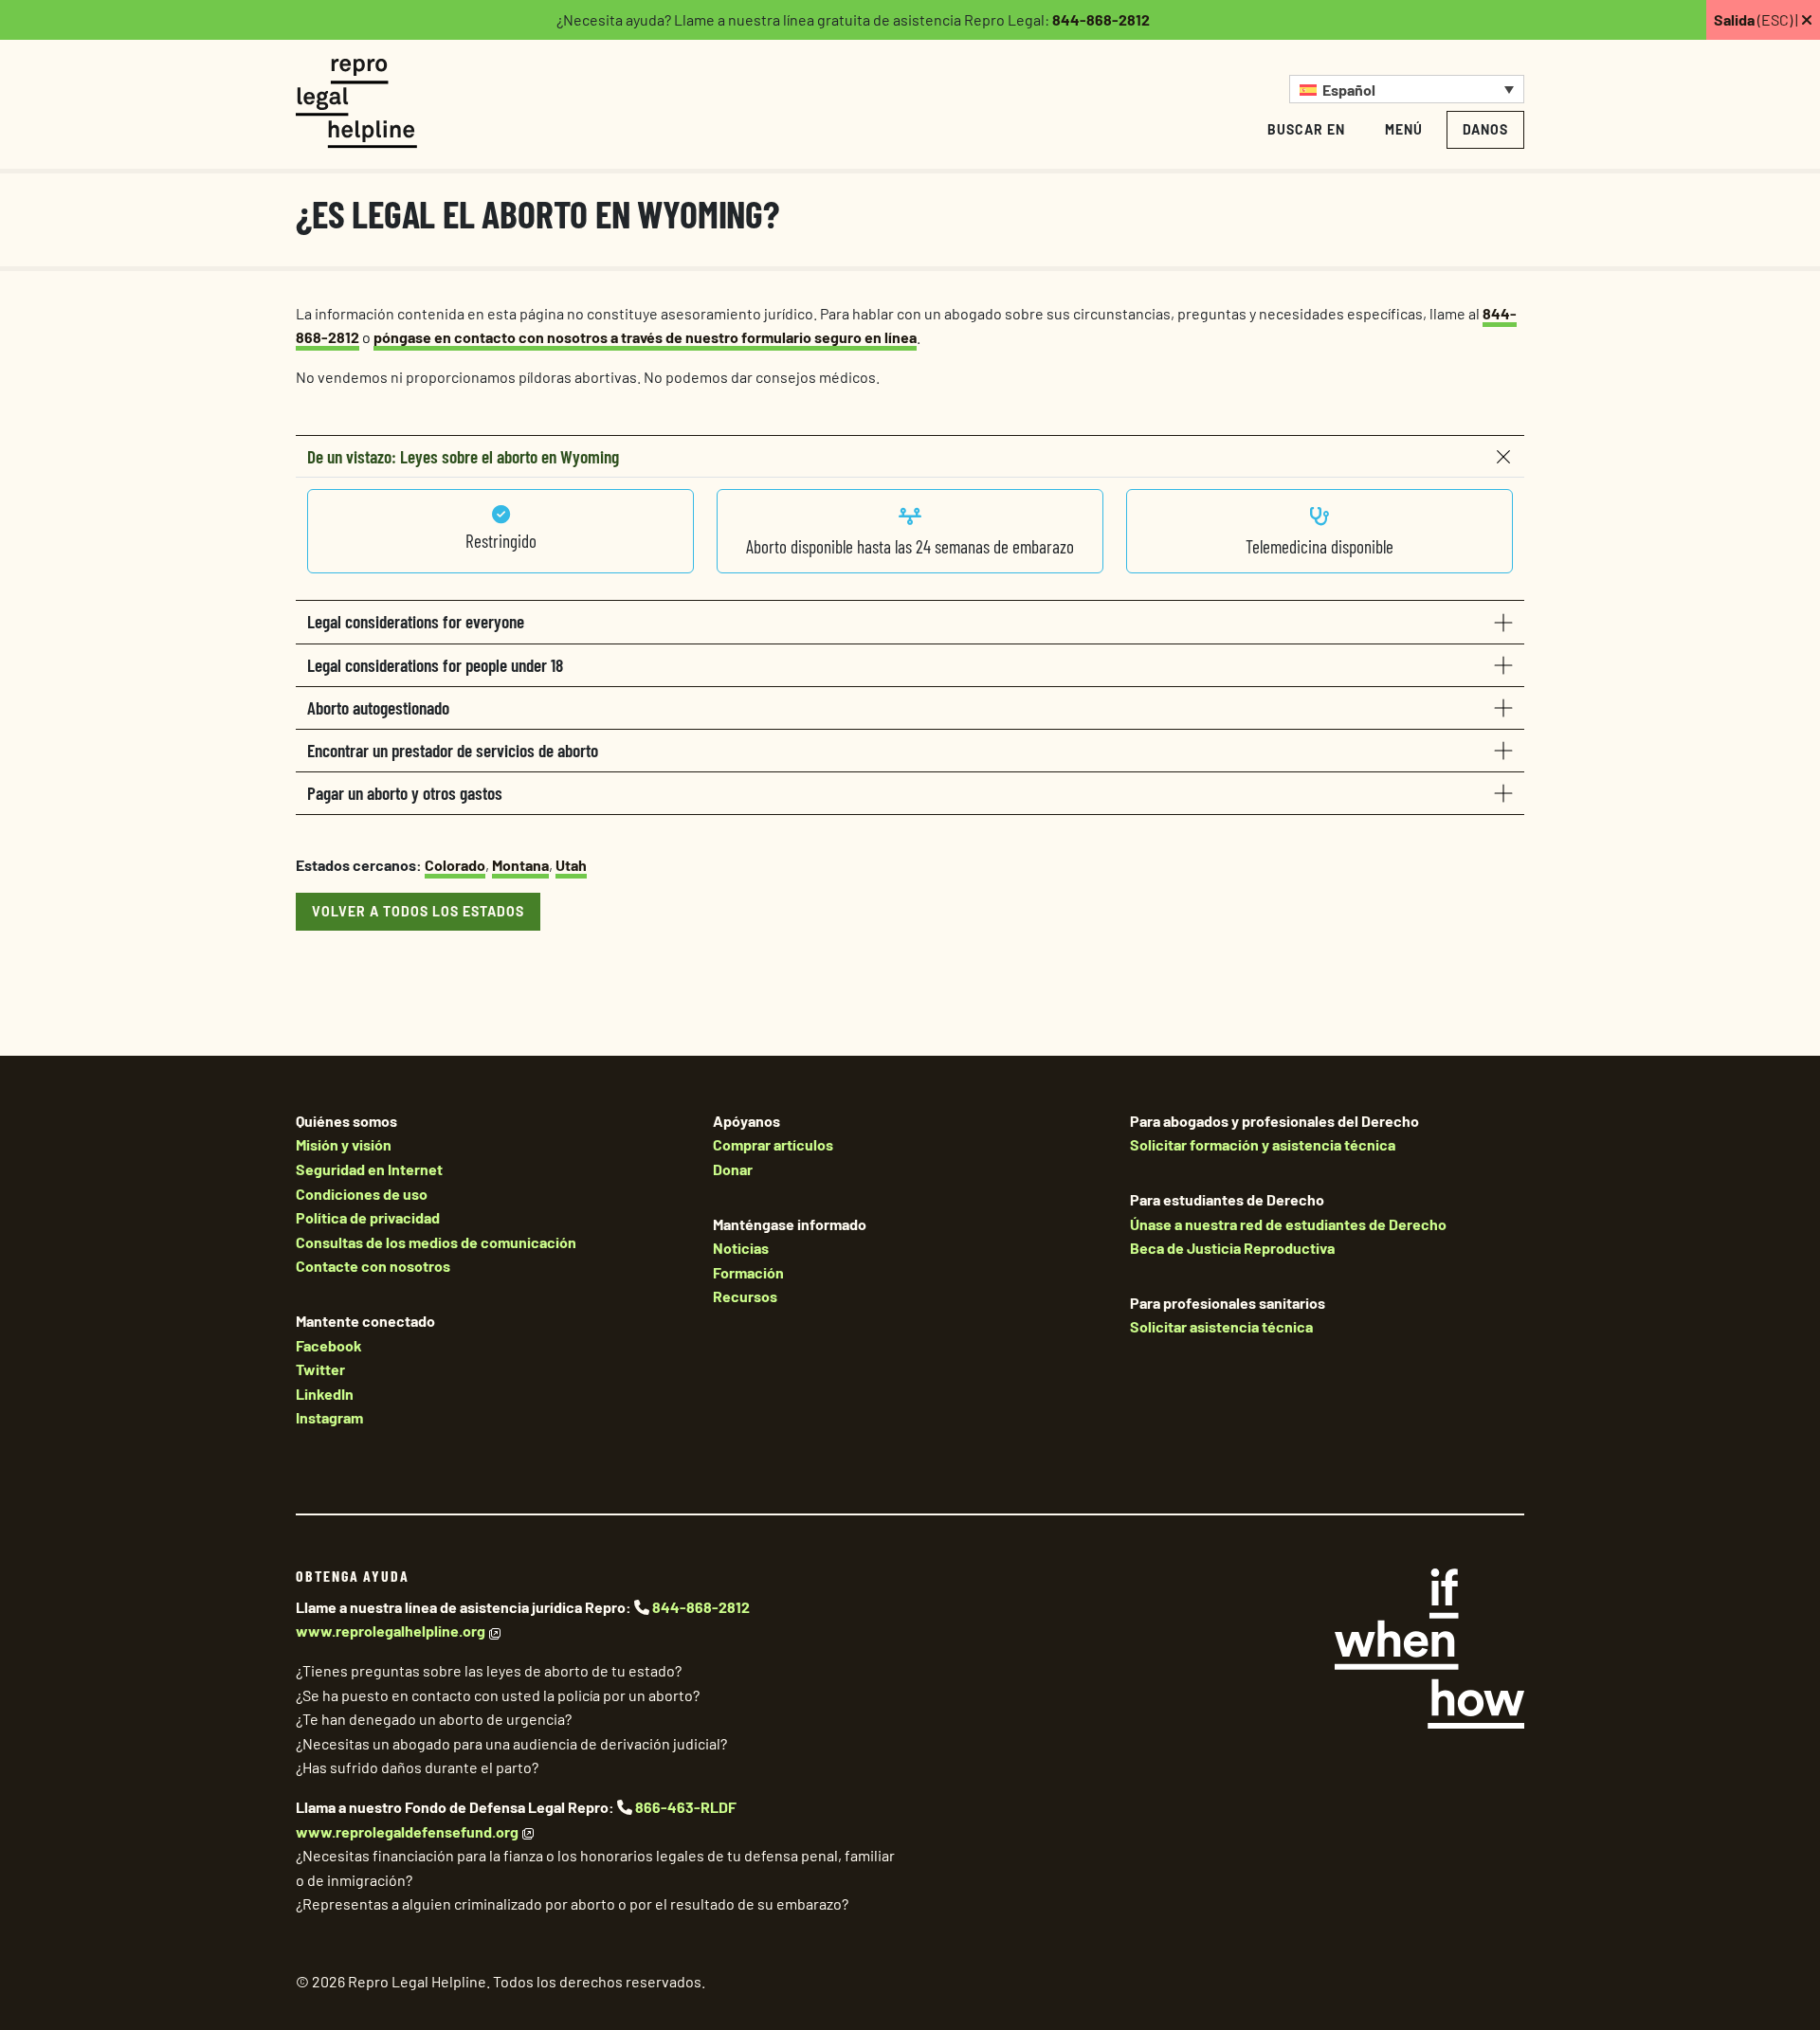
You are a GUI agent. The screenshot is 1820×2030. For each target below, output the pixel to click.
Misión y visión (344, 1144)
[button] (1407, 89)
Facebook (329, 1345)
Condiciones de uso (362, 1194)
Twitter (320, 1369)
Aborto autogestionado (378, 707)
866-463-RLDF (686, 1807)
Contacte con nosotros (373, 1266)
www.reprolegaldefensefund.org (407, 1831)
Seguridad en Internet (369, 1169)
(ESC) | (1757, 19)
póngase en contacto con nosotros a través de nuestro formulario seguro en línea (645, 337)
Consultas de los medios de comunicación (436, 1242)
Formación (748, 1272)
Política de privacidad (368, 1217)
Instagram (329, 1417)
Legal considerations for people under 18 (435, 665)
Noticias (741, 1248)
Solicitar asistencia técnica (1221, 1326)
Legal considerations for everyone (416, 621)
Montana (520, 865)
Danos (1485, 129)
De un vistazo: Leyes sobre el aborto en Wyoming (463, 456)
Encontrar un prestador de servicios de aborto (453, 750)
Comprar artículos (773, 1144)
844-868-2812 (1101, 19)
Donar (733, 1169)
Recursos (745, 1296)
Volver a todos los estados (418, 911)
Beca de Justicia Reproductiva (1232, 1248)
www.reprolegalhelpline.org (391, 1631)
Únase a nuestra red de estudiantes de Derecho (1288, 1224)
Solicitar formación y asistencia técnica (1263, 1144)
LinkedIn (325, 1394)
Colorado (455, 865)
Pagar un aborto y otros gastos (405, 793)
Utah (571, 865)
